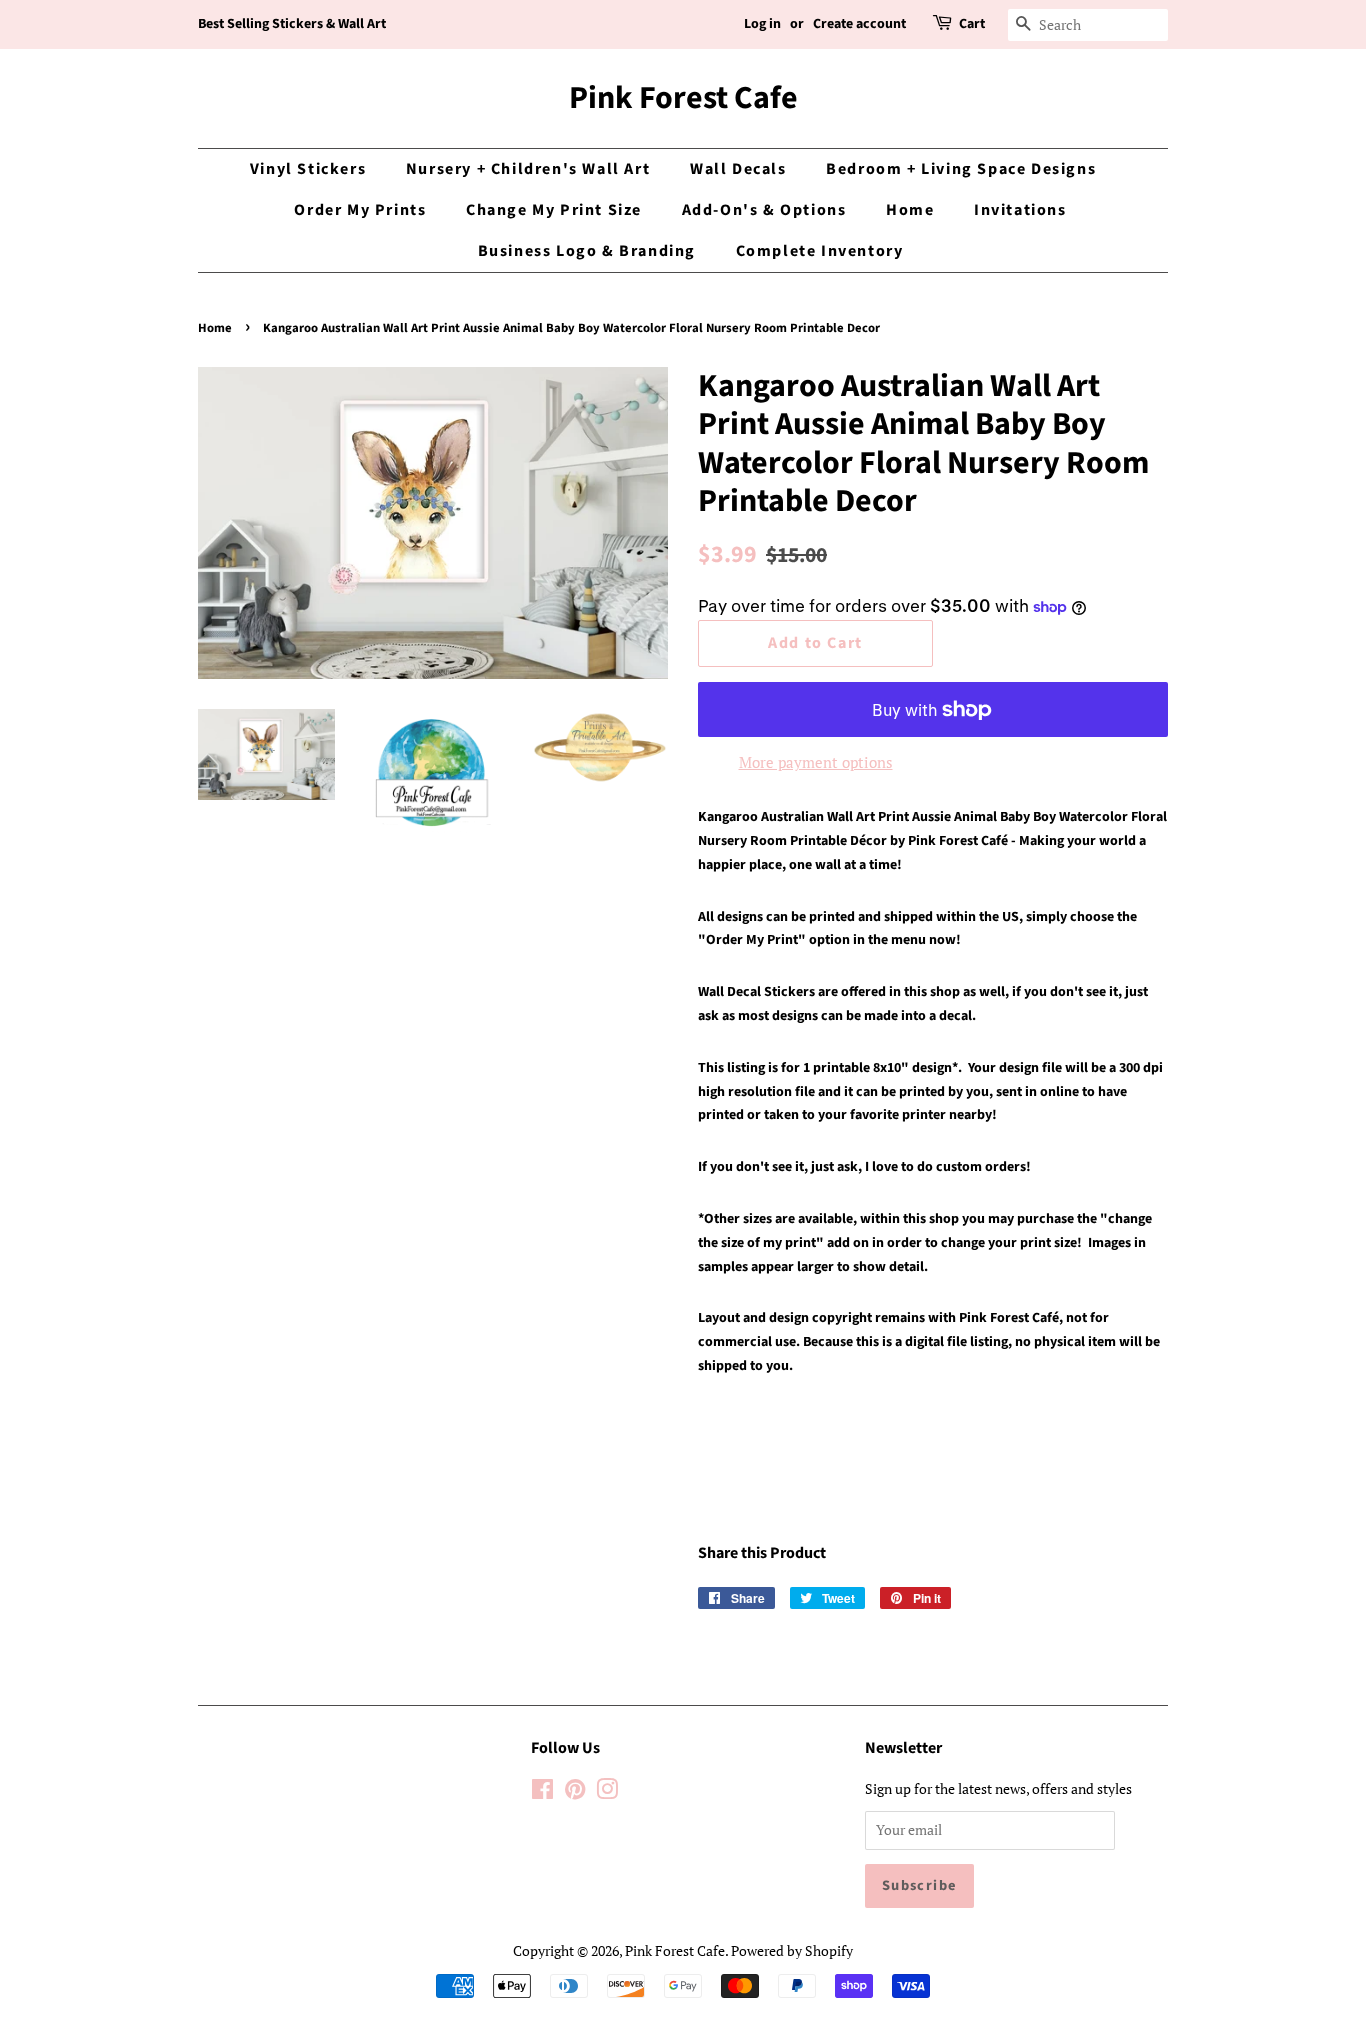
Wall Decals (738, 169)
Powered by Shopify (792, 1950)
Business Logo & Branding (587, 251)
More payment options (816, 762)
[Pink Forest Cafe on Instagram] (607, 1792)
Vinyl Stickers (308, 169)
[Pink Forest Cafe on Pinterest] (575, 1792)
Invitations (1020, 210)
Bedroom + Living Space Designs (961, 169)
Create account (859, 24)
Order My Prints (360, 210)
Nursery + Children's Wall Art (528, 169)
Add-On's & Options (764, 210)
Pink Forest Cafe (683, 98)
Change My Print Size (554, 210)
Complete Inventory (820, 251)
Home (910, 210)
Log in (762, 24)
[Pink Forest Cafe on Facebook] (542, 1792)
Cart (972, 24)
